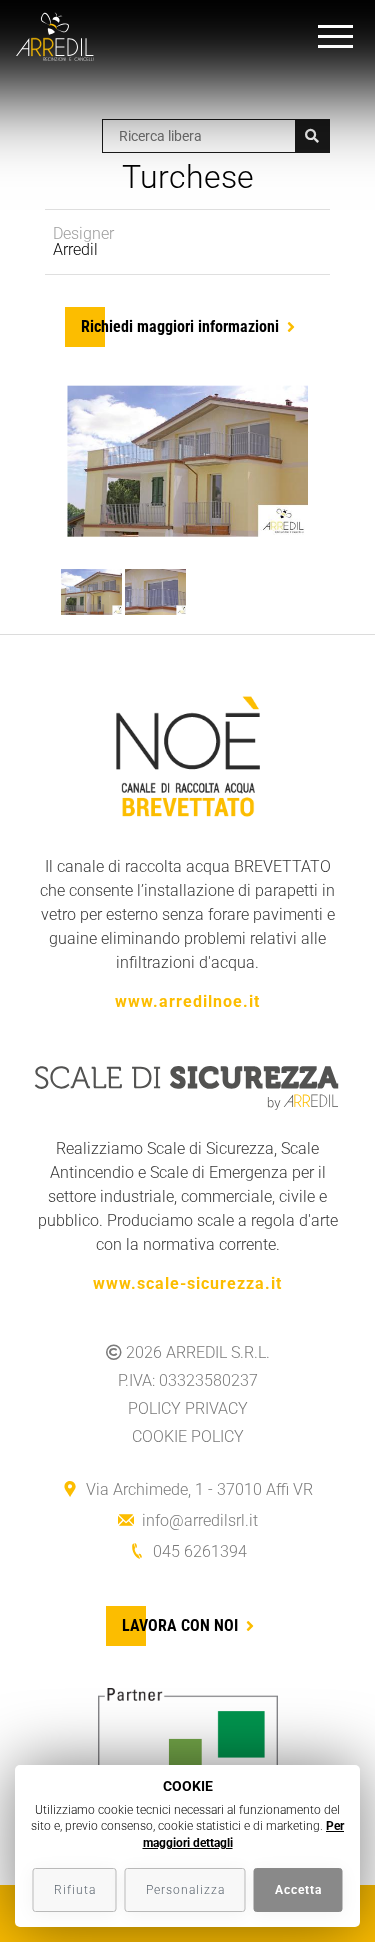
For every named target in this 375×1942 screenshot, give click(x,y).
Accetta (298, 1890)
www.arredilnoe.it (187, 1001)
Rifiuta (75, 1890)
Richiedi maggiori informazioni (180, 326)
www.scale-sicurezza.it (187, 1283)
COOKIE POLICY (188, 1436)
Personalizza (185, 1890)
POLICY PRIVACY (188, 1408)
